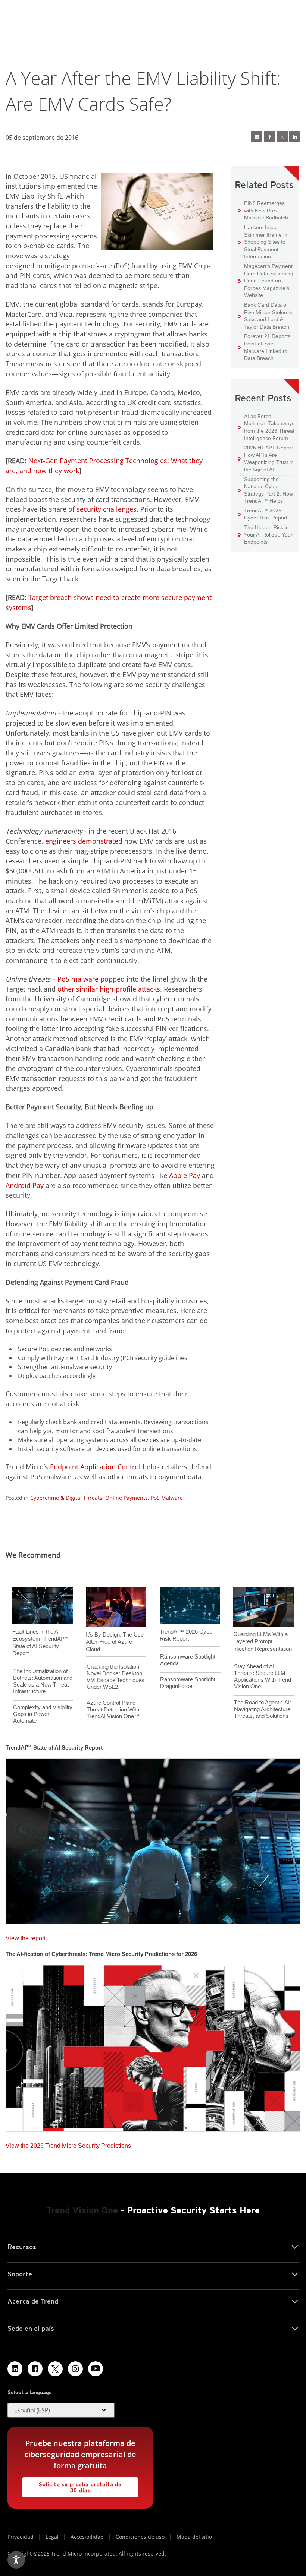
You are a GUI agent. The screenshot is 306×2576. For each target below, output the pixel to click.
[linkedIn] (295, 136)
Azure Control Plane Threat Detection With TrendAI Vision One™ (113, 1709)
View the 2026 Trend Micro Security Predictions (68, 2144)
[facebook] (269, 136)
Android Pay (25, 1185)
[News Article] (153, 1839)
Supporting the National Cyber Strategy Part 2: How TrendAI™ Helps (266, 490)
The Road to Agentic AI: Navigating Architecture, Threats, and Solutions (263, 1709)
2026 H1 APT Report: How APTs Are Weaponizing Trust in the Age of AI (266, 458)
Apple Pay (185, 1175)
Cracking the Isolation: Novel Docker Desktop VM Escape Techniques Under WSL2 (115, 1677)
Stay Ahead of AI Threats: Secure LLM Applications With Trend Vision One (263, 1676)
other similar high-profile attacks (109, 989)
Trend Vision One (82, 2210)
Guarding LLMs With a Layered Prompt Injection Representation (263, 1641)
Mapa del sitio (194, 2537)
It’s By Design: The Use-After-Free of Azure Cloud (116, 1642)
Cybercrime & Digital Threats (66, 1498)
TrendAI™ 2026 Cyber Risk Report (266, 514)
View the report (26, 1936)
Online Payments (127, 1498)
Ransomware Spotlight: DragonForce (188, 1683)
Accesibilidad (87, 2537)
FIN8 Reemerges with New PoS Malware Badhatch (263, 210)
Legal (52, 2537)
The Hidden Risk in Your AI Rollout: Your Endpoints (266, 534)
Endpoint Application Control (95, 1467)
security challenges (107, 509)
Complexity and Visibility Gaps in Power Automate (43, 1714)
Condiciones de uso (140, 2537)
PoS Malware (167, 1498)
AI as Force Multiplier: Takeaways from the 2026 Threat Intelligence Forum (266, 427)
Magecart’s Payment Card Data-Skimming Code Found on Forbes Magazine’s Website (266, 280)
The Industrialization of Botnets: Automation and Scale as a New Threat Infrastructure (43, 1681)
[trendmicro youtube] (96, 2369)
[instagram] (75, 2369)
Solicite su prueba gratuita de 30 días (72, 2485)
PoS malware (78, 979)
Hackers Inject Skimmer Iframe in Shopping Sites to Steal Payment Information (263, 242)
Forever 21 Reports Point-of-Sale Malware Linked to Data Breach (264, 347)
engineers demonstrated (84, 841)
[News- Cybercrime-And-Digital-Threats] (257, 136)
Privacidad (21, 2537)
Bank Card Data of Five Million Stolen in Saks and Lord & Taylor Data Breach (266, 316)
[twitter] (282, 136)
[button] (61, 2410)
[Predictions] (153, 2046)
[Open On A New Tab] (55, 2369)
